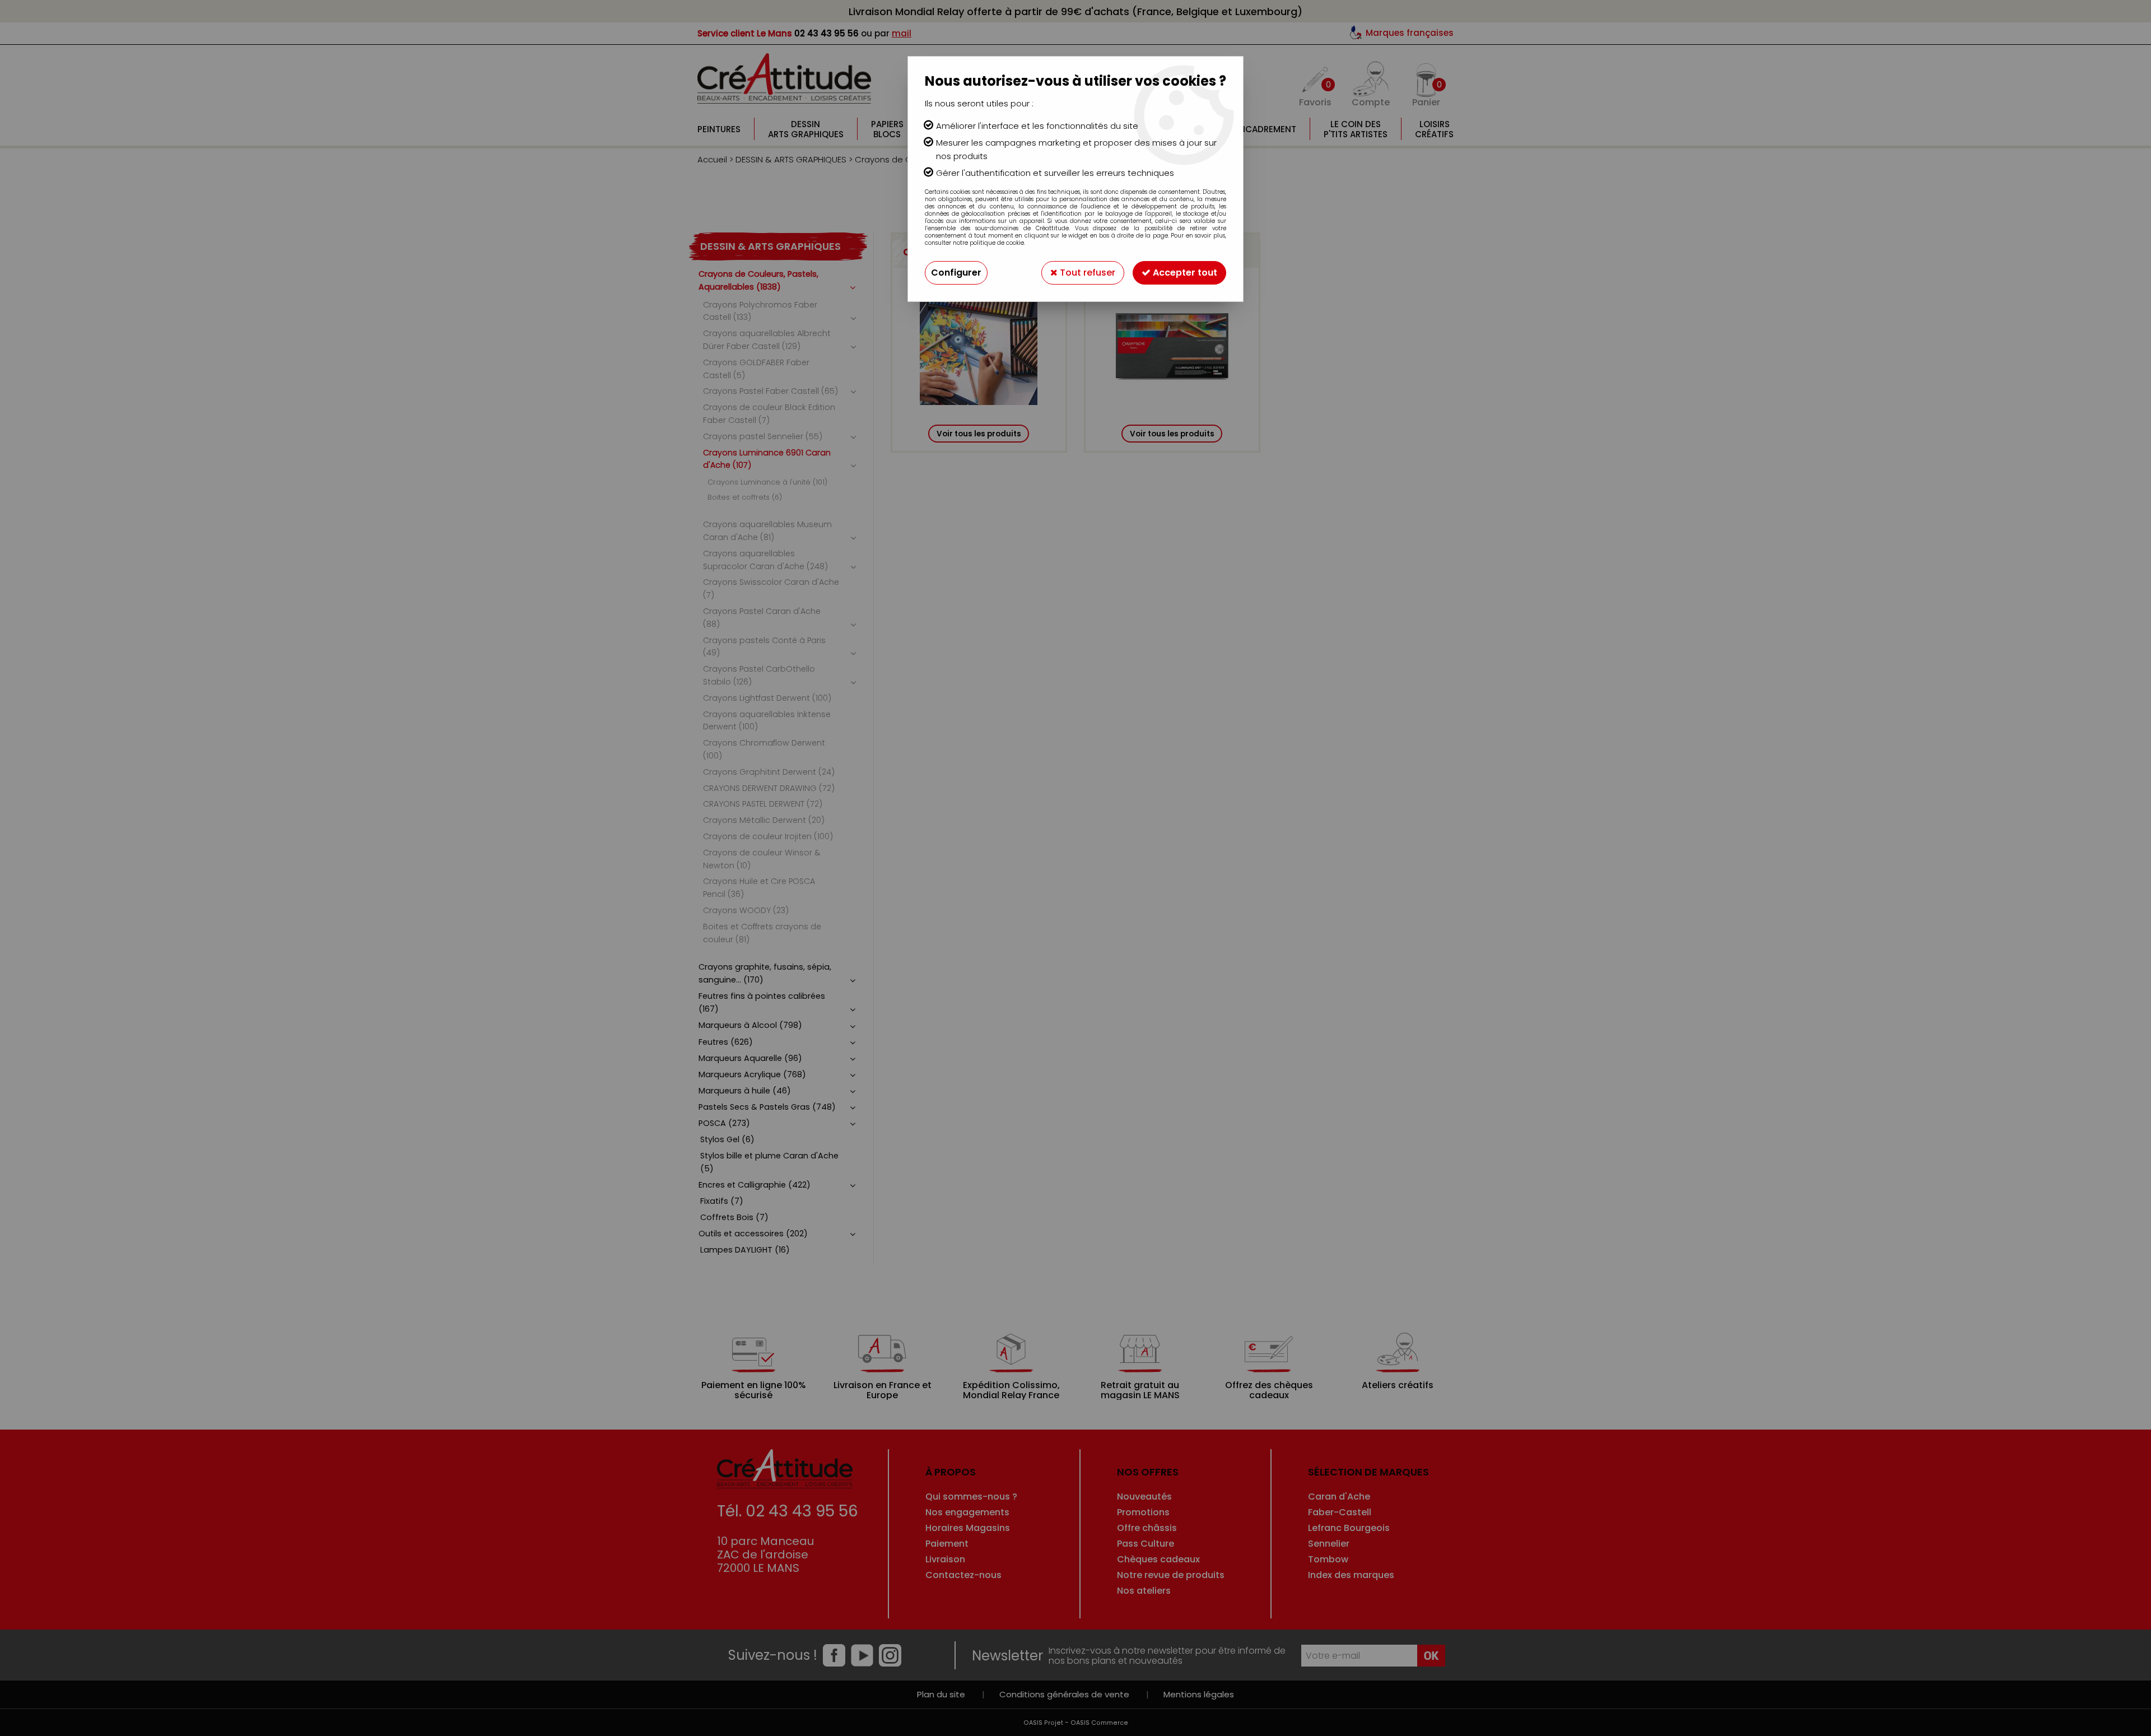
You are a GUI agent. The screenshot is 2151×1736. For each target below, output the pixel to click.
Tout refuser (1086, 273)
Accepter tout (1184, 273)
